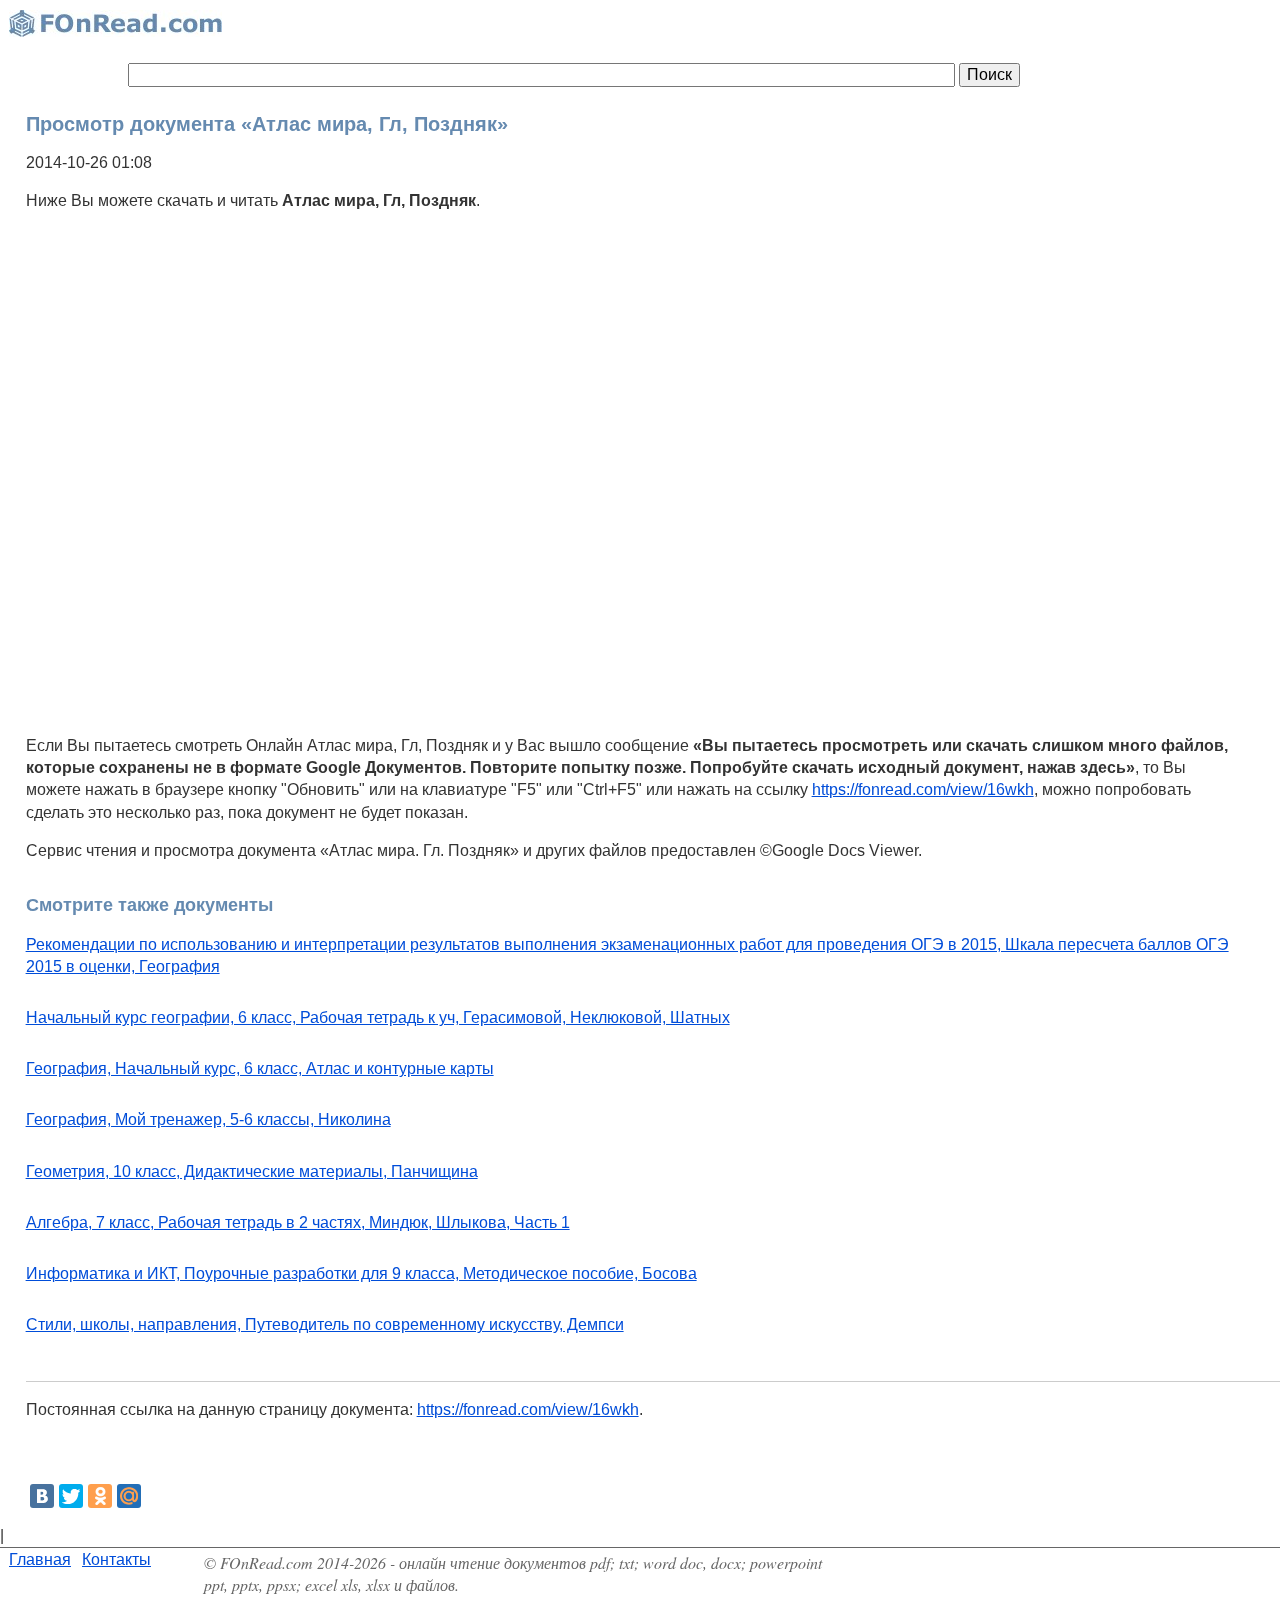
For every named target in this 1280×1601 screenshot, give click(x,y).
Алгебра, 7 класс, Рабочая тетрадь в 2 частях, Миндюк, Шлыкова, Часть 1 (298, 1222)
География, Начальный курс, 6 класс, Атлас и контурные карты (260, 1068)
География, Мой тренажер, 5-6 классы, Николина (208, 1119)
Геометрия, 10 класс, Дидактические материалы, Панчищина (252, 1171)
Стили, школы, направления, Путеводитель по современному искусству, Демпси (325, 1324)
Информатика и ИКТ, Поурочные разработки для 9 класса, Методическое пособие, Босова (361, 1273)
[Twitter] (71, 1496)
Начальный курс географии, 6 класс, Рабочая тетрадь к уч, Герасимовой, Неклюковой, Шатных (378, 1017)
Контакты (116, 1559)
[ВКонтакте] (42, 1496)
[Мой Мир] (129, 1496)
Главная (40, 1559)
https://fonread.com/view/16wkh (923, 789)
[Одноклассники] (100, 1496)
